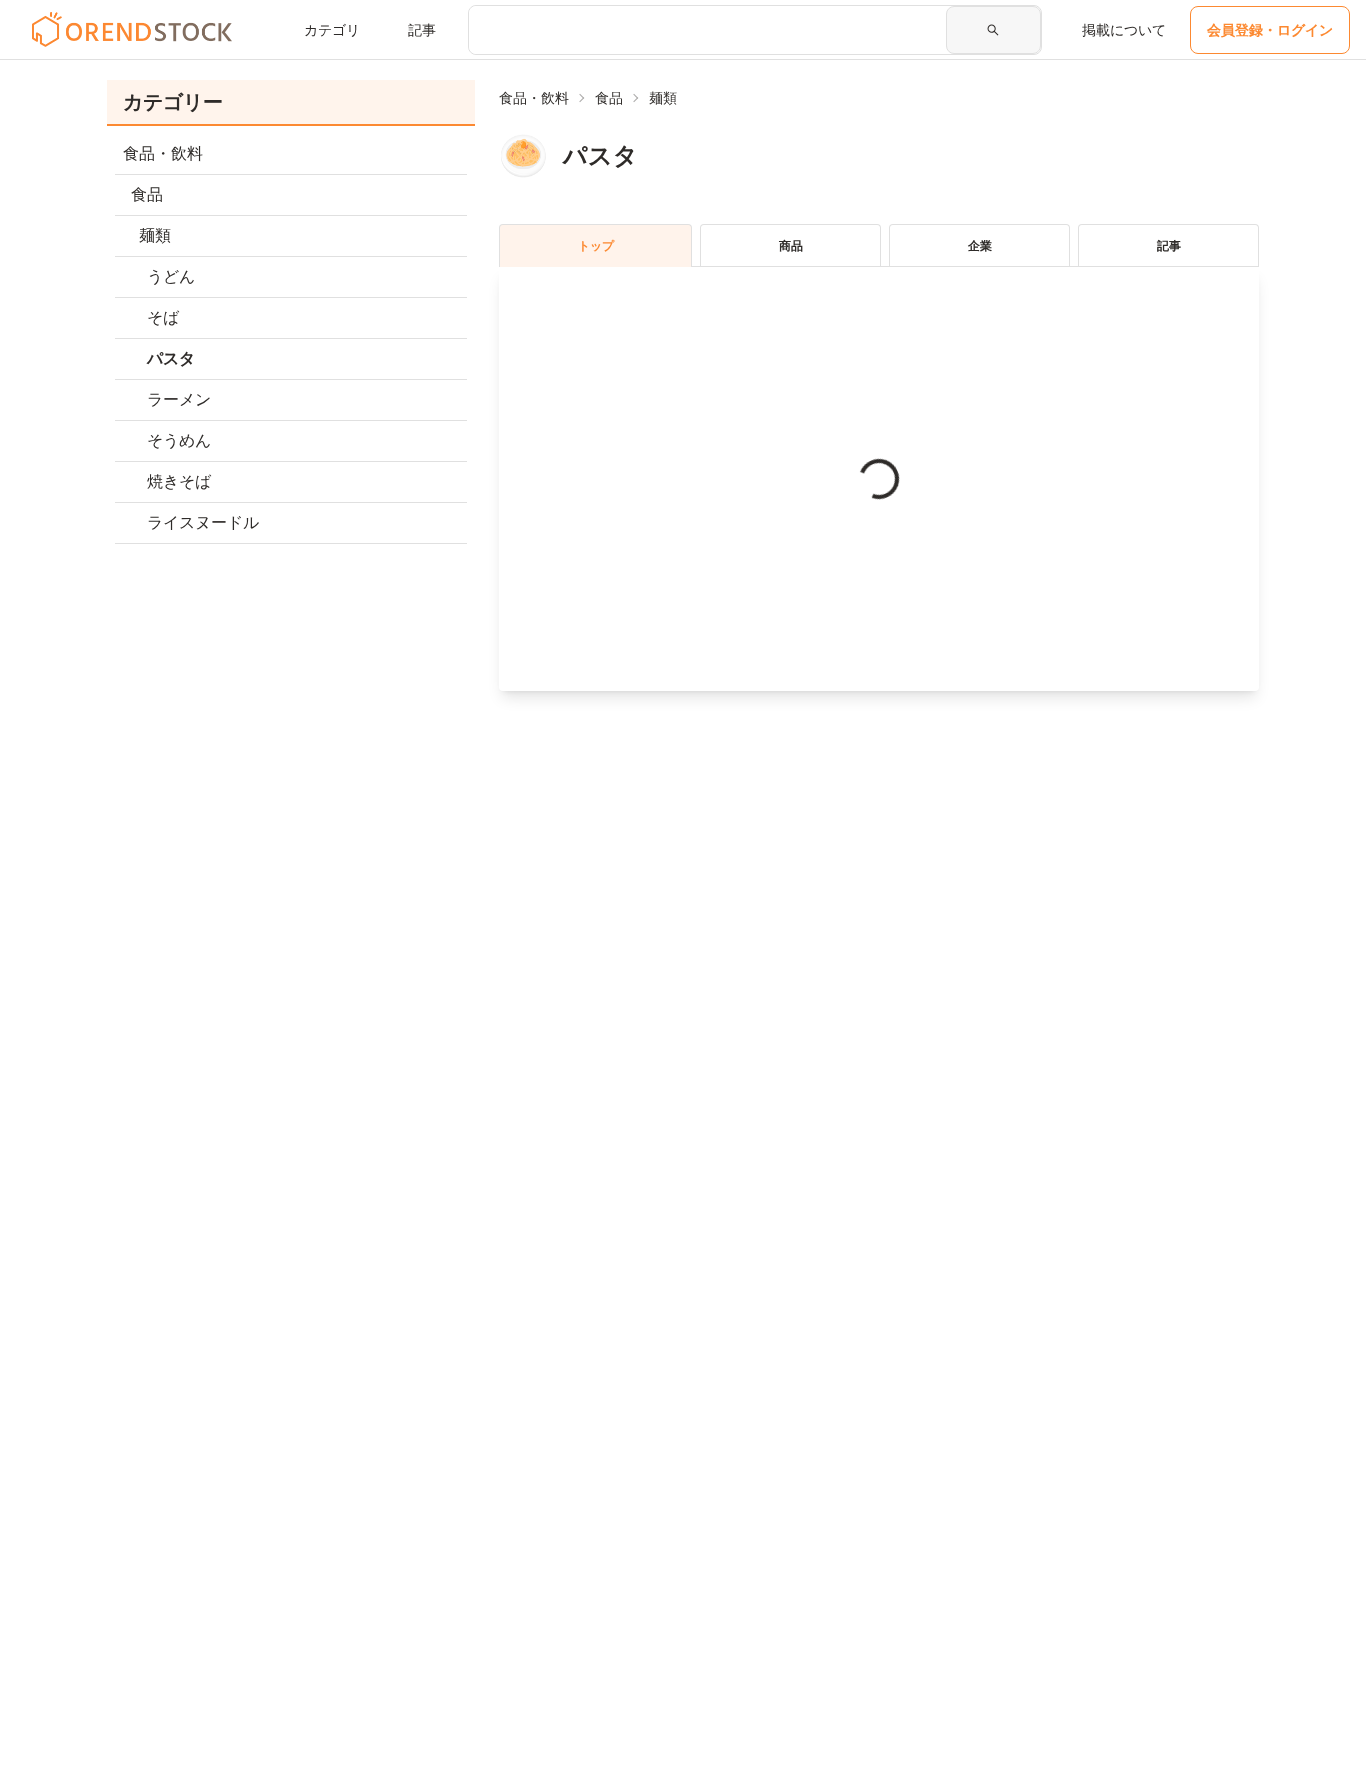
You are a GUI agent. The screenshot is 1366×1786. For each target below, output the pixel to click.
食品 (609, 98)
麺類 (663, 98)
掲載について (1124, 30)
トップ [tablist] (596, 246)
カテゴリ (332, 30)
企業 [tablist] (980, 246)
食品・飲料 (534, 98)
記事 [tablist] (1169, 246)
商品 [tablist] (791, 246)
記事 (422, 30)
